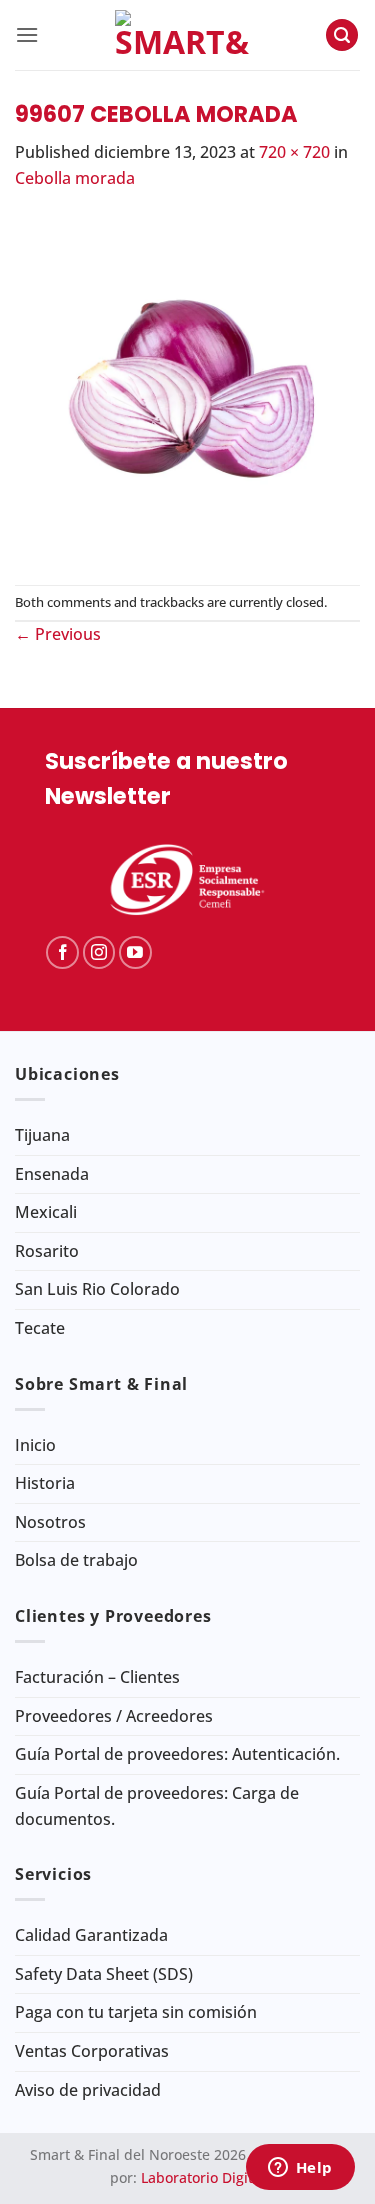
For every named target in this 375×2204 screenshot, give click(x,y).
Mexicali (46, 1212)
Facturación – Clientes (97, 1677)
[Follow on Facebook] (62, 952)
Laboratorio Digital (203, 2177)
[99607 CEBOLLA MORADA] (187, 386)
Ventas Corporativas (92, 2051)
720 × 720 (294, 152)
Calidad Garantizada (91, 1935)
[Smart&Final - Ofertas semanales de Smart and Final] (182, 35)
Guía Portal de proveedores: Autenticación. (177, 1754)
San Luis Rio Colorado (97, 1289)
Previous (58, 634)
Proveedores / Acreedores (114, 1716)
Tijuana (42, 1135)
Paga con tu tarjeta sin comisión (136, 2012)
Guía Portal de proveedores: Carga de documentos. (157, 1806)
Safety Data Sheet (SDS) (104, 1974)
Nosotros (50, 1522)
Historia (45, 1483)
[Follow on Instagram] (99, 952)
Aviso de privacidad (88, 2090)
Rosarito (47, 1251)
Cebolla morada (75, 178)
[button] (27, 34)
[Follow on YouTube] (135, 952)
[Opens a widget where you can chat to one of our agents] (300, 2169)
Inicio (35, 1445)
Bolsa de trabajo (76, 1560)
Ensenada (52, 1174)
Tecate (40, 1328)
